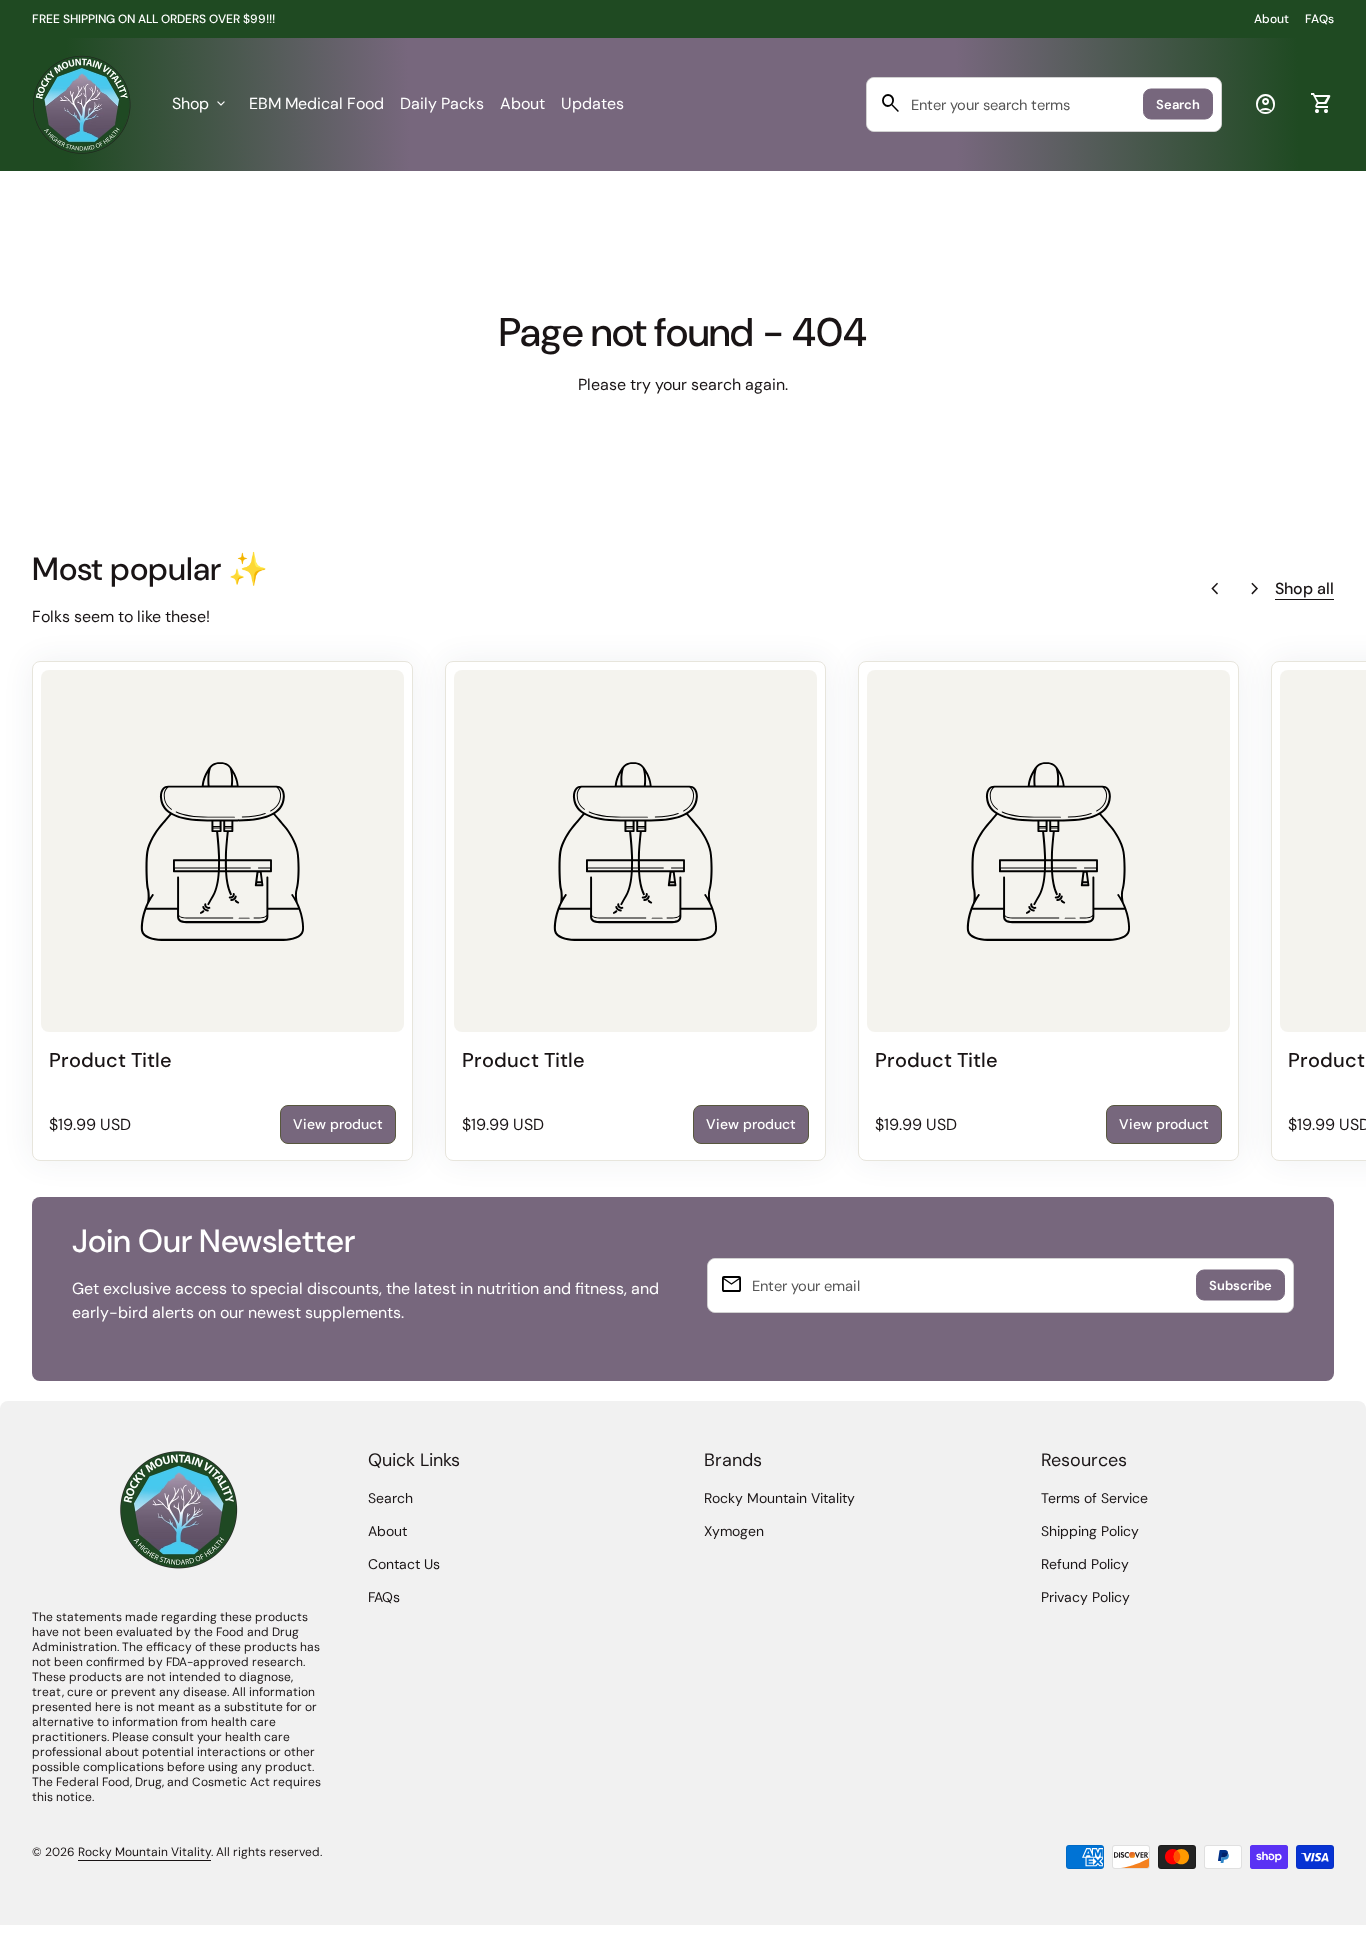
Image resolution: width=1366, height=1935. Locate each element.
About (1271, 19)
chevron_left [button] (1215, 589)
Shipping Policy (1090, 1531)
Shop (200, 103)
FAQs (1319, 19)
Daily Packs (442, 103)
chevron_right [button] (1255, 589)
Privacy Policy (1085, 1597)
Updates (592, 103)
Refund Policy (1085, 1564)
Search (1178, 104)
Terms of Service (1094, 1498)
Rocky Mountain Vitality (779, 1498)
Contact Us (404, 1564)
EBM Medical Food (316, 103)
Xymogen (734, 1531)
